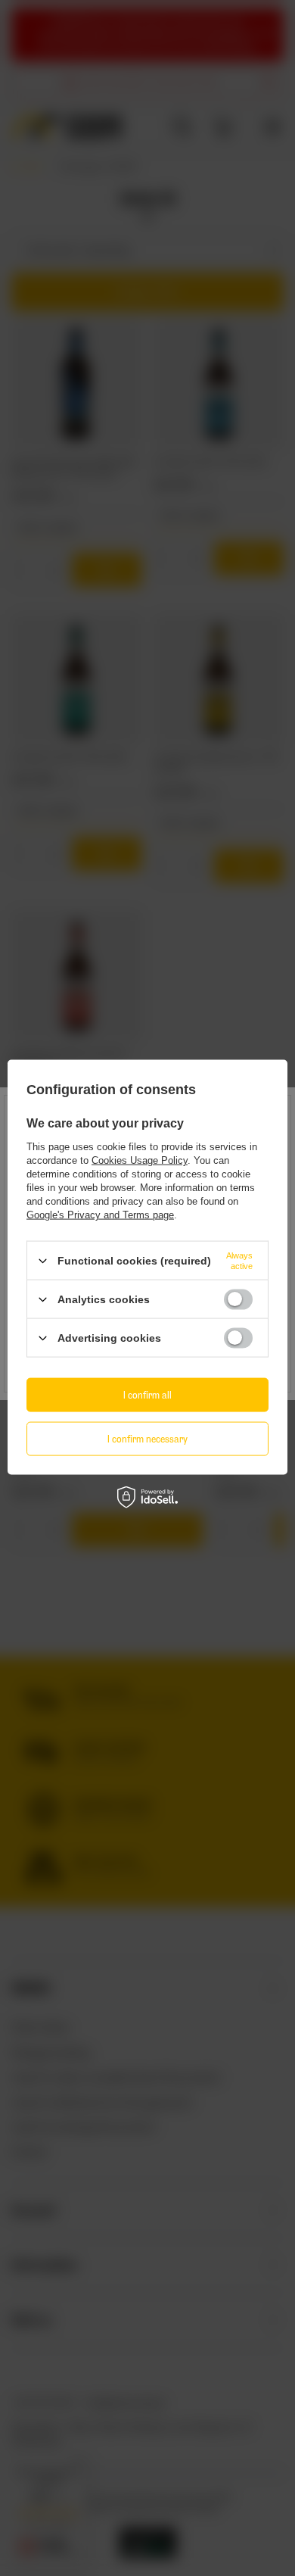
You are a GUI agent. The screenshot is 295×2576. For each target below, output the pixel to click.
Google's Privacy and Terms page (100, 1215)
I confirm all (147, 1394)
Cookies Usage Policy (140, 1160)
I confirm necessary (147, 1438)
